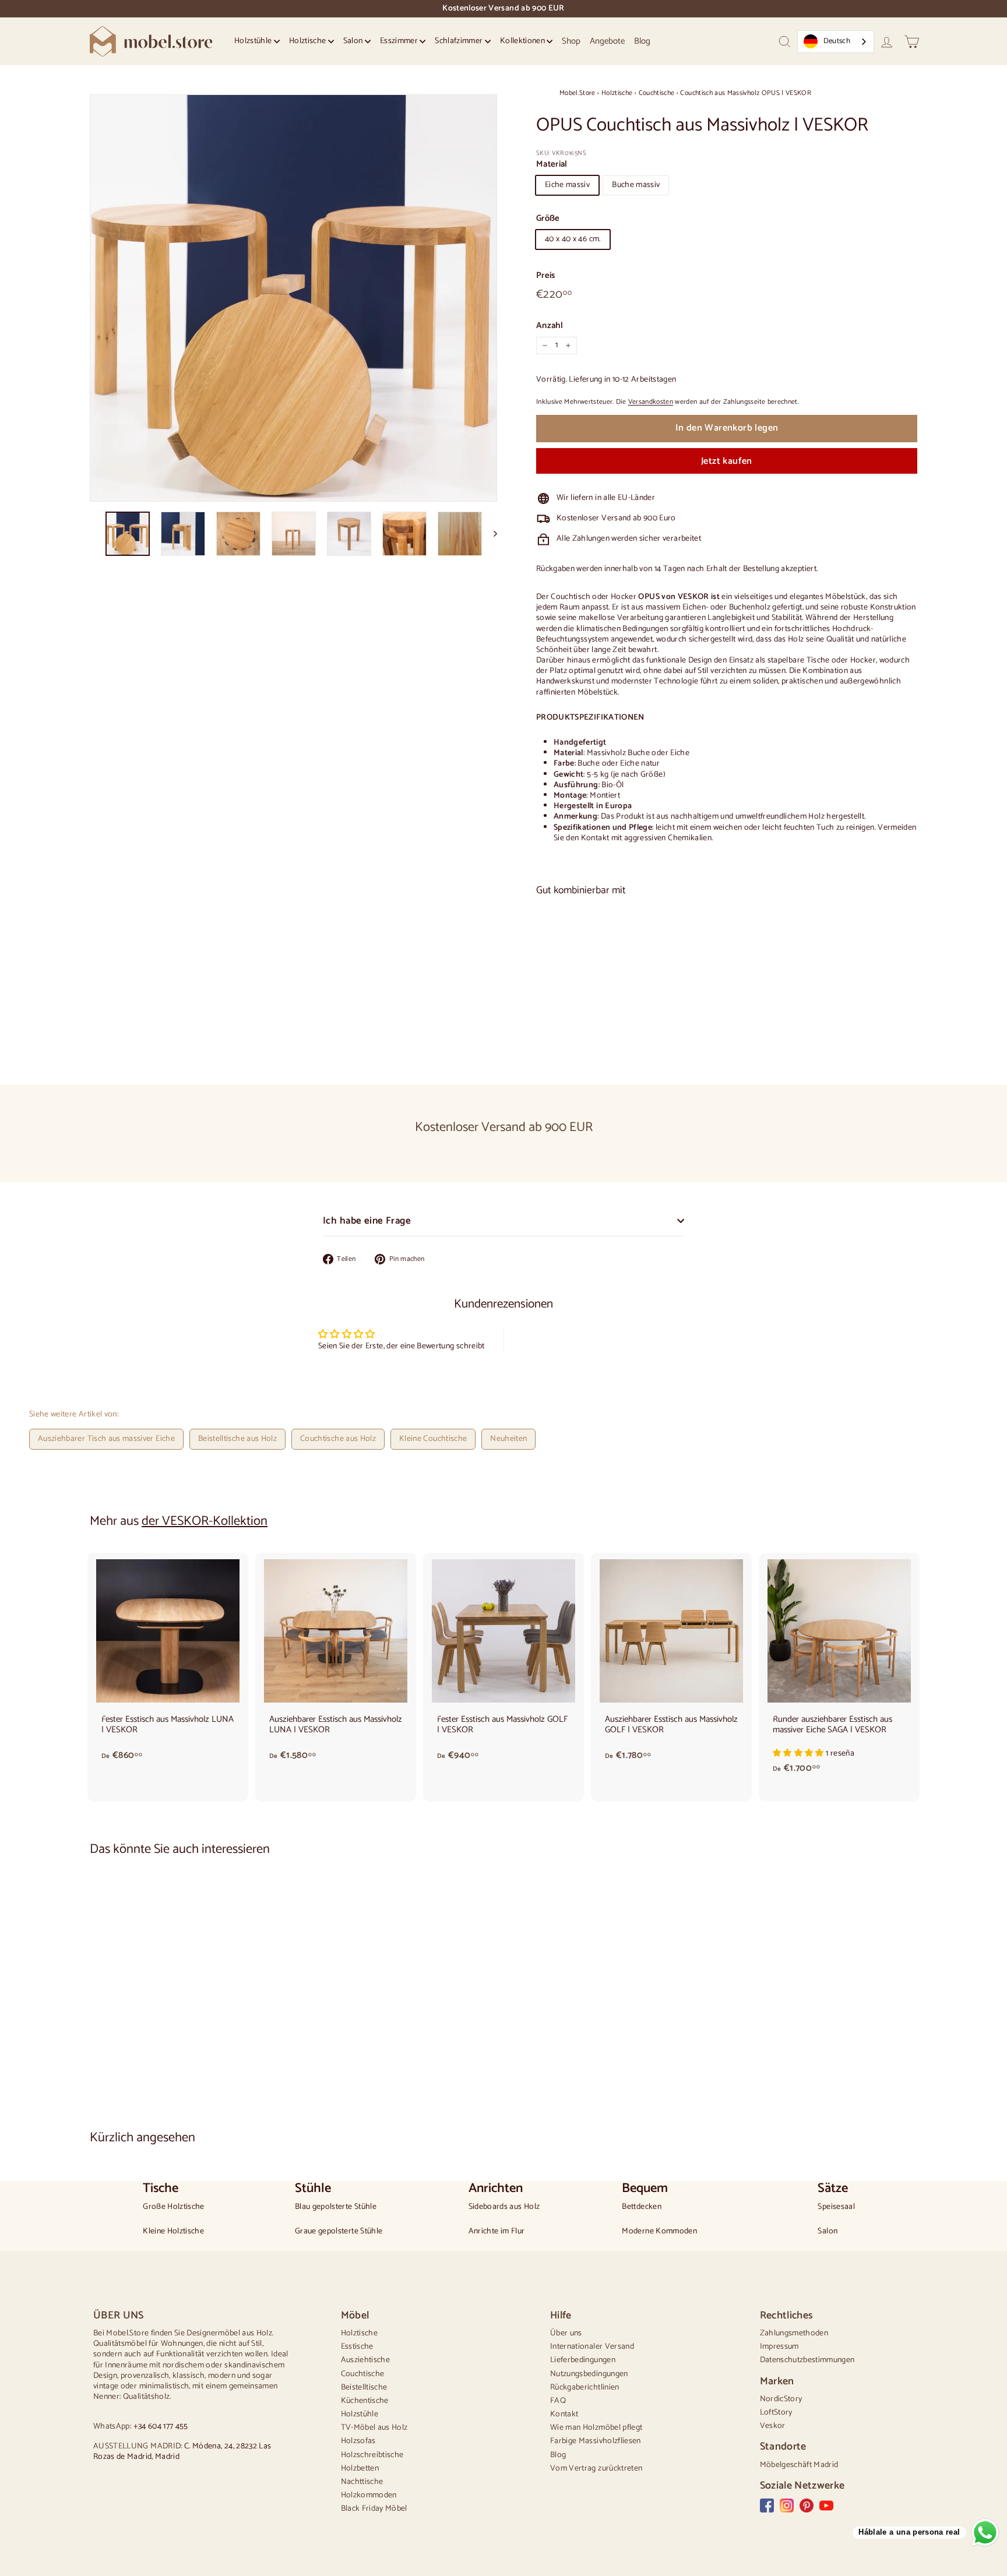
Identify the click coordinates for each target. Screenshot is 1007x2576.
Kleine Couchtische (433, 1439)
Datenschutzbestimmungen (807, 2360)
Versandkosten (651, 402)
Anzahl (550, 326)
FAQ (558, 2401)
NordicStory (781, 2399)
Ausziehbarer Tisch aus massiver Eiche (106, 1439)
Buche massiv (636, 185)
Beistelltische (364, 2388)
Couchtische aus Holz (338, 1439)
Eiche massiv (567, 185)
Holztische (309, 41)
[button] (799, 1754)
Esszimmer (400, 41)
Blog (642, 41)
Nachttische (362, 2482)
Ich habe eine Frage (367, 1221)
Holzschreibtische (372, 2455)
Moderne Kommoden (659, 2232)
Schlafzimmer (460, 41)
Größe (548, 219)
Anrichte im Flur (497, 2232)
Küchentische (365, 2401)
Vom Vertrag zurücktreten (596, 2468)
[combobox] (836, 42)
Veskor (773, 2426)
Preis (546, 276)
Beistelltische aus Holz (237, 1439)
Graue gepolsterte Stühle (339, 2232)
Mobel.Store (578, 93)
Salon (354, 41)
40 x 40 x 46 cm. (573, 239)
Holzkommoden (369, 2495)
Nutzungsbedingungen (589, 2374)
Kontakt (564, 2414)
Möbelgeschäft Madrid (799, 2465)
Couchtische (657, 93)
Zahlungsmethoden (794, 2333)
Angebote (607, 41)
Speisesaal (836, 2207)
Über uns (566, 2333)
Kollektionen (524, 41)
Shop (571, 41)
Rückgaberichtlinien (585, 2388)
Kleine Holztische (173, 2232)
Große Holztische (174, 2207)
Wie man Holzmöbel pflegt (596, 2428)
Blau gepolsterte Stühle (336, 2207)
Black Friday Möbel (374, 2509)
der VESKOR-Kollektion (205, 1521)
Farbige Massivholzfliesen (596, 2441)
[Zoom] (293, 298)
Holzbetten (360, 2468)
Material (552, 164)
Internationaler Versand (592, 2347)
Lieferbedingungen (583, 2360)
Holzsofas (358, 2441)
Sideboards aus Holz (504, 2207)
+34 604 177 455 (161, 2427)
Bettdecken (642, 2207)
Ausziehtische (366, 2360)
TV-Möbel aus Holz (374, 2428)
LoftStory (776, 2413)
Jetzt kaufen (727, 461)
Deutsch (837, 41)
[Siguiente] (490, 534)
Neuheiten (508, 1439)
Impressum (779, 2347)
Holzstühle (254, 41)
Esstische (357, 2347)
